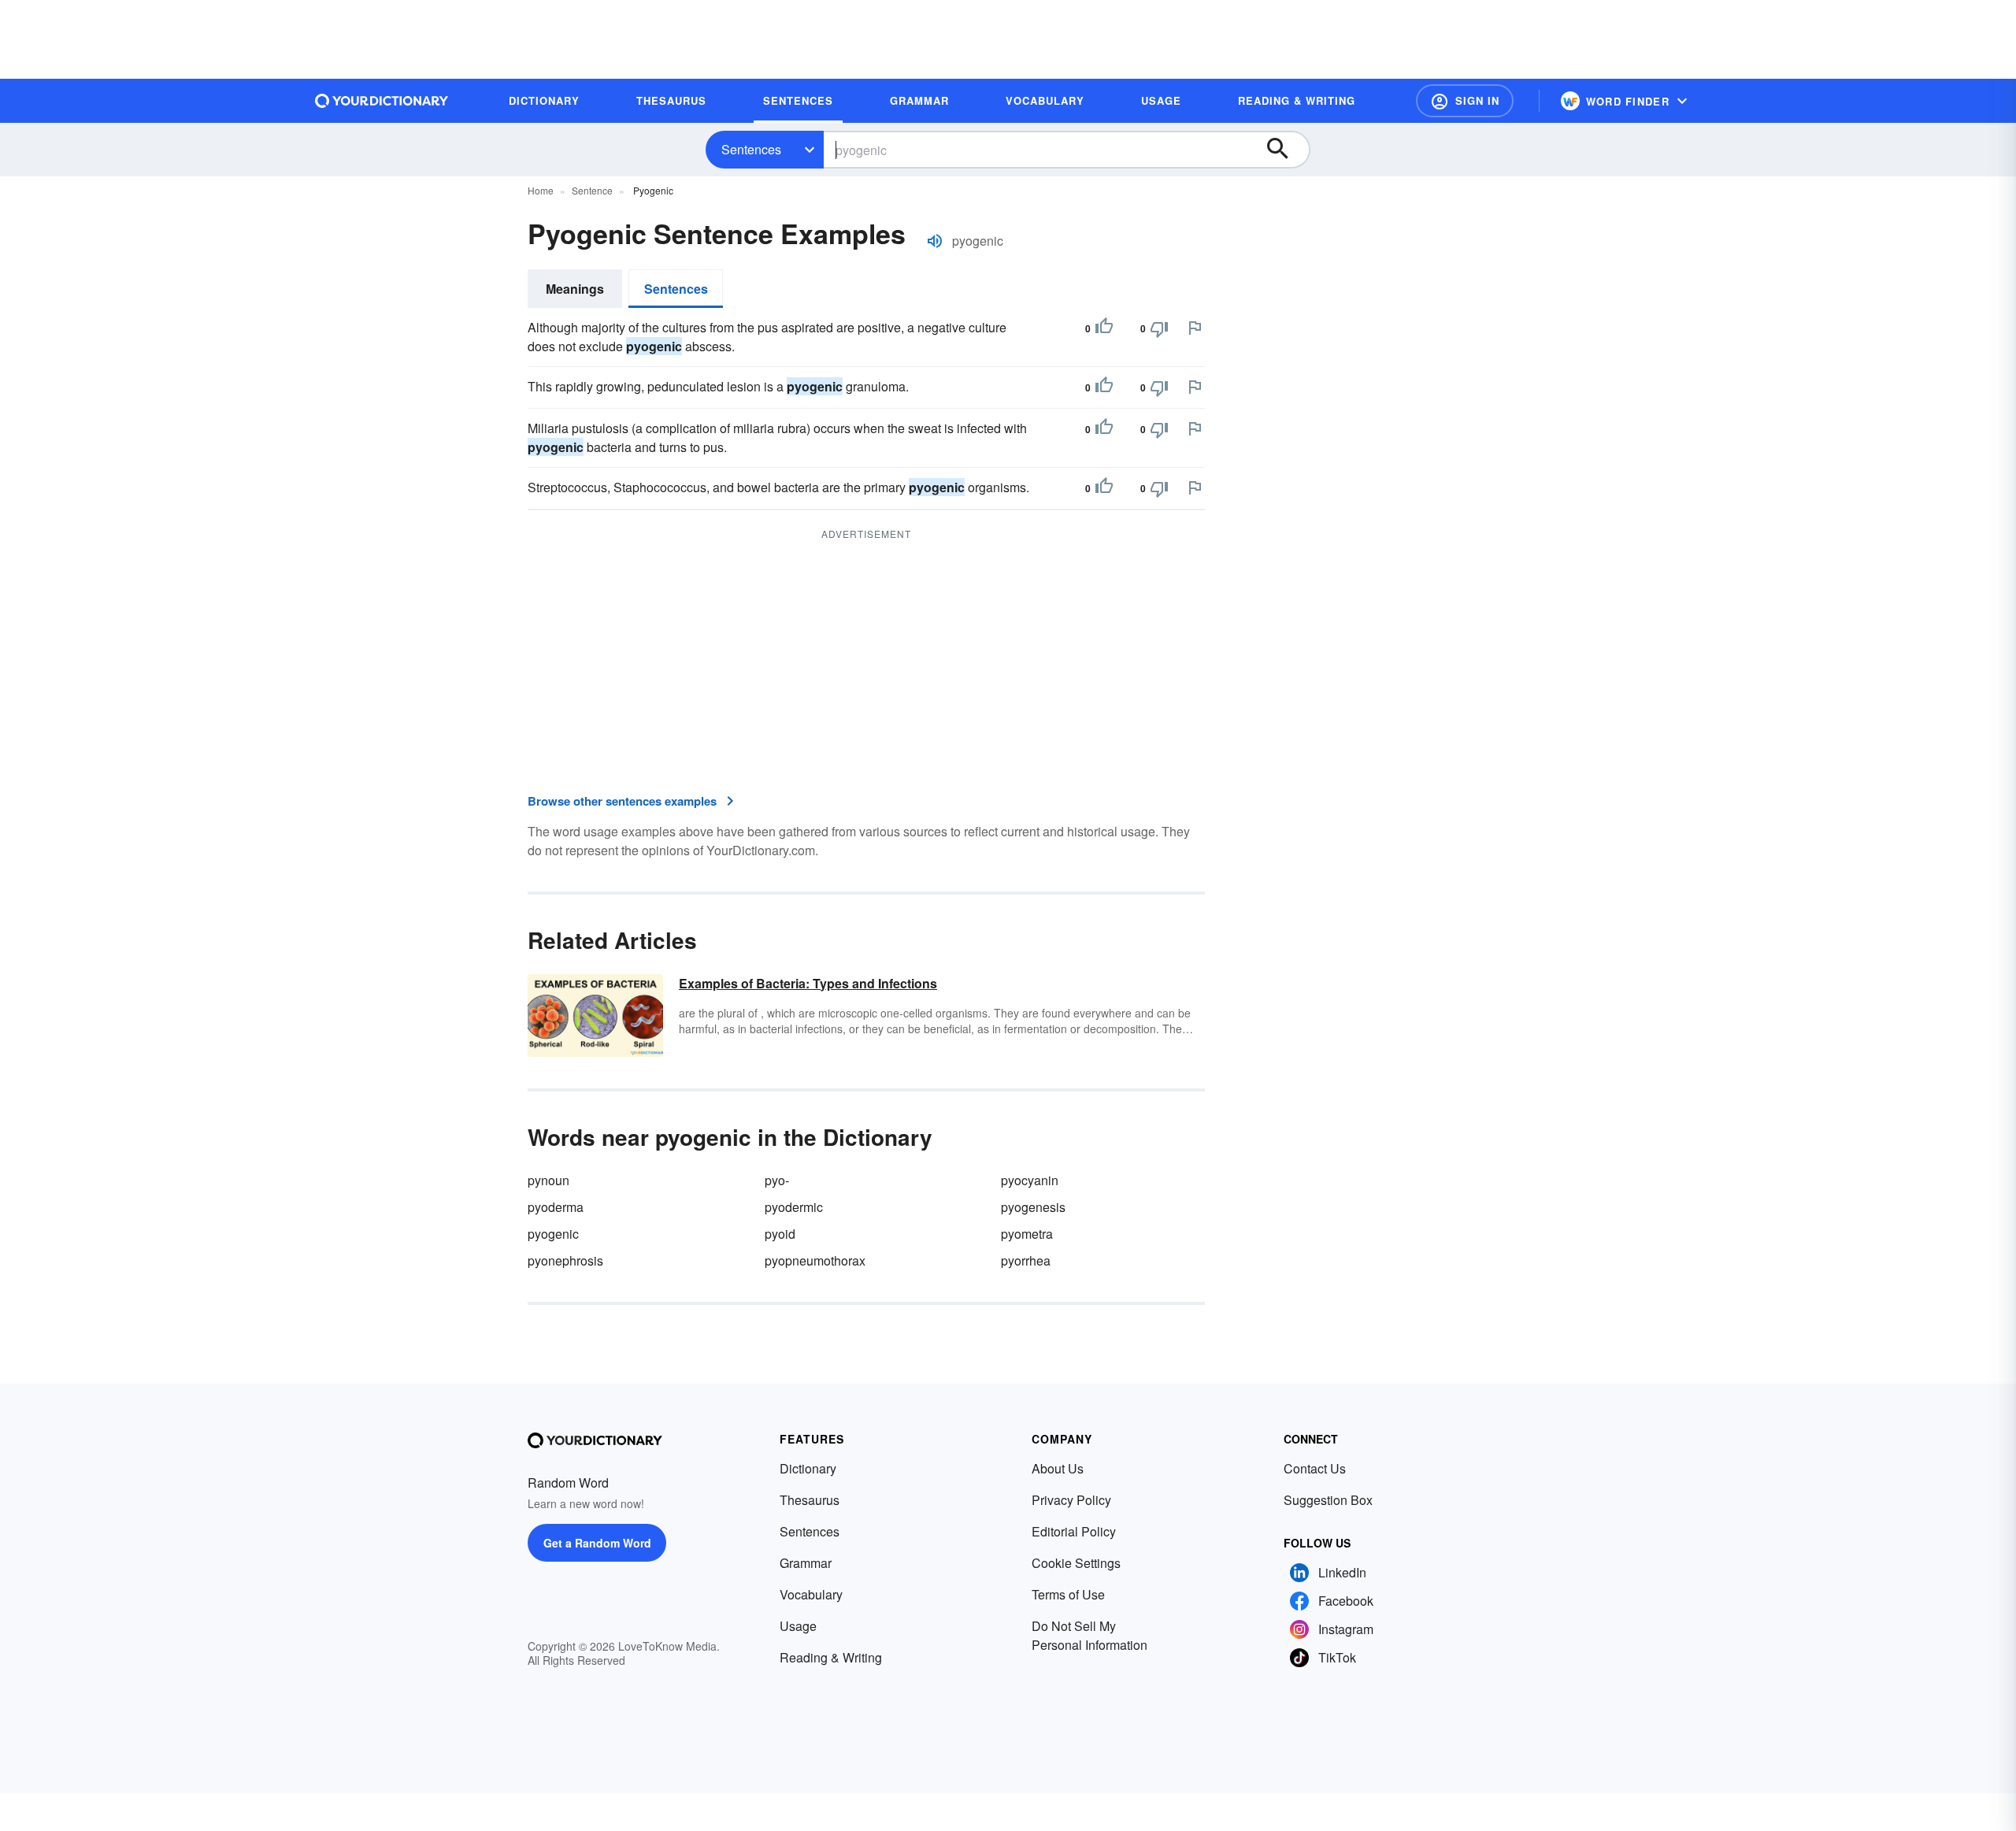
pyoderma (556, 1207)
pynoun (548, 1180)
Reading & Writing (831, 1657)
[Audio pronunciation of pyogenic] (935, 241)
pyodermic (794, 1207)
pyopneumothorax (815, 1260)
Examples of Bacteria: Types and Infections (808, 983)
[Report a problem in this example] (1195, 328)
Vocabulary (811, 1594)
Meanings (575, 289)
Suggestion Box (1328, 1500)
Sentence (592, 190)
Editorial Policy (1074, 1531)
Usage (798, 1626)
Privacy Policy (1071, 1500)
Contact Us (1315, 1468)
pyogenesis (1033, 1207)
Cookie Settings (1076, 1563)
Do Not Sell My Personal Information (1090, 1635)
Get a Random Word (597, 1543)
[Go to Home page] (382, 101)
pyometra (1027, 1234)
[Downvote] (1159, 328)
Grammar (806, 1563)
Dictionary (808, 1468)
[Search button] (1285, 150)
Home (541, 190)
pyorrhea (1026, 1260)
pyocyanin (1030, 1180)
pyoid (780, 1234)
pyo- (777, 1180)
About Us (1058, 1468)
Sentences (751, 149)
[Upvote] (1104, 328)
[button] (1465, 101)
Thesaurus (810, 1500)
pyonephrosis (565, 1260)
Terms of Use (1068, 1594)
